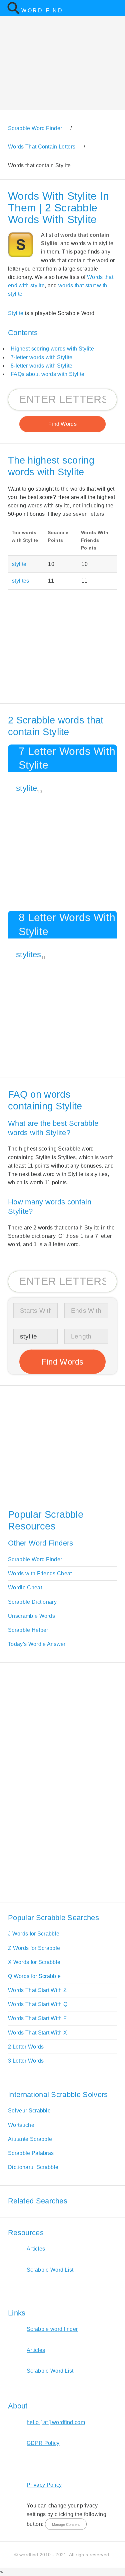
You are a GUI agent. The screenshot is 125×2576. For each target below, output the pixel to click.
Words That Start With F (37, 2018)
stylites (21, 581)
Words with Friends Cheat (40, 1573)
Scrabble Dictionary (32, 1602)
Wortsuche (21, 2125)
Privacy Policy (44, 2485)
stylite (19, 564)
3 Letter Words (26, 2061)
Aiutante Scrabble (30, 2139)
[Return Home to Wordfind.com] (13, 13)
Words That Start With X (37, 2033)
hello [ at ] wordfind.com (56, 2422)
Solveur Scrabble (29, 2111)
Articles (36, 2249)
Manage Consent (66, 2524)
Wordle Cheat (25, 1588)
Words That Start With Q (38, 2004)
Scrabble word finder (52, 2329)
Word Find (42, 11)
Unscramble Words (31, 1616)
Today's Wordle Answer (37, 1644)
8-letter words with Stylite (42, 366)
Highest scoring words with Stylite (52, 349)
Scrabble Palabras (31, 2153)
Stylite (16, 313)
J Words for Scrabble (34, 1934)
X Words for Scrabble (34, 1962)
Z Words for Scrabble (34, 1948)
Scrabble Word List (50, 2270)
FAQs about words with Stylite (47, 374)
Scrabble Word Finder (35, 1559)
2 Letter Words (26, 2047)
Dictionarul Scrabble (33, 2167)
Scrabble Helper (28, 1630)
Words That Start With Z (37, 1990)
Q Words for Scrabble (34, 1976)
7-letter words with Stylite (42, 357)
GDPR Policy (43, 2443)
